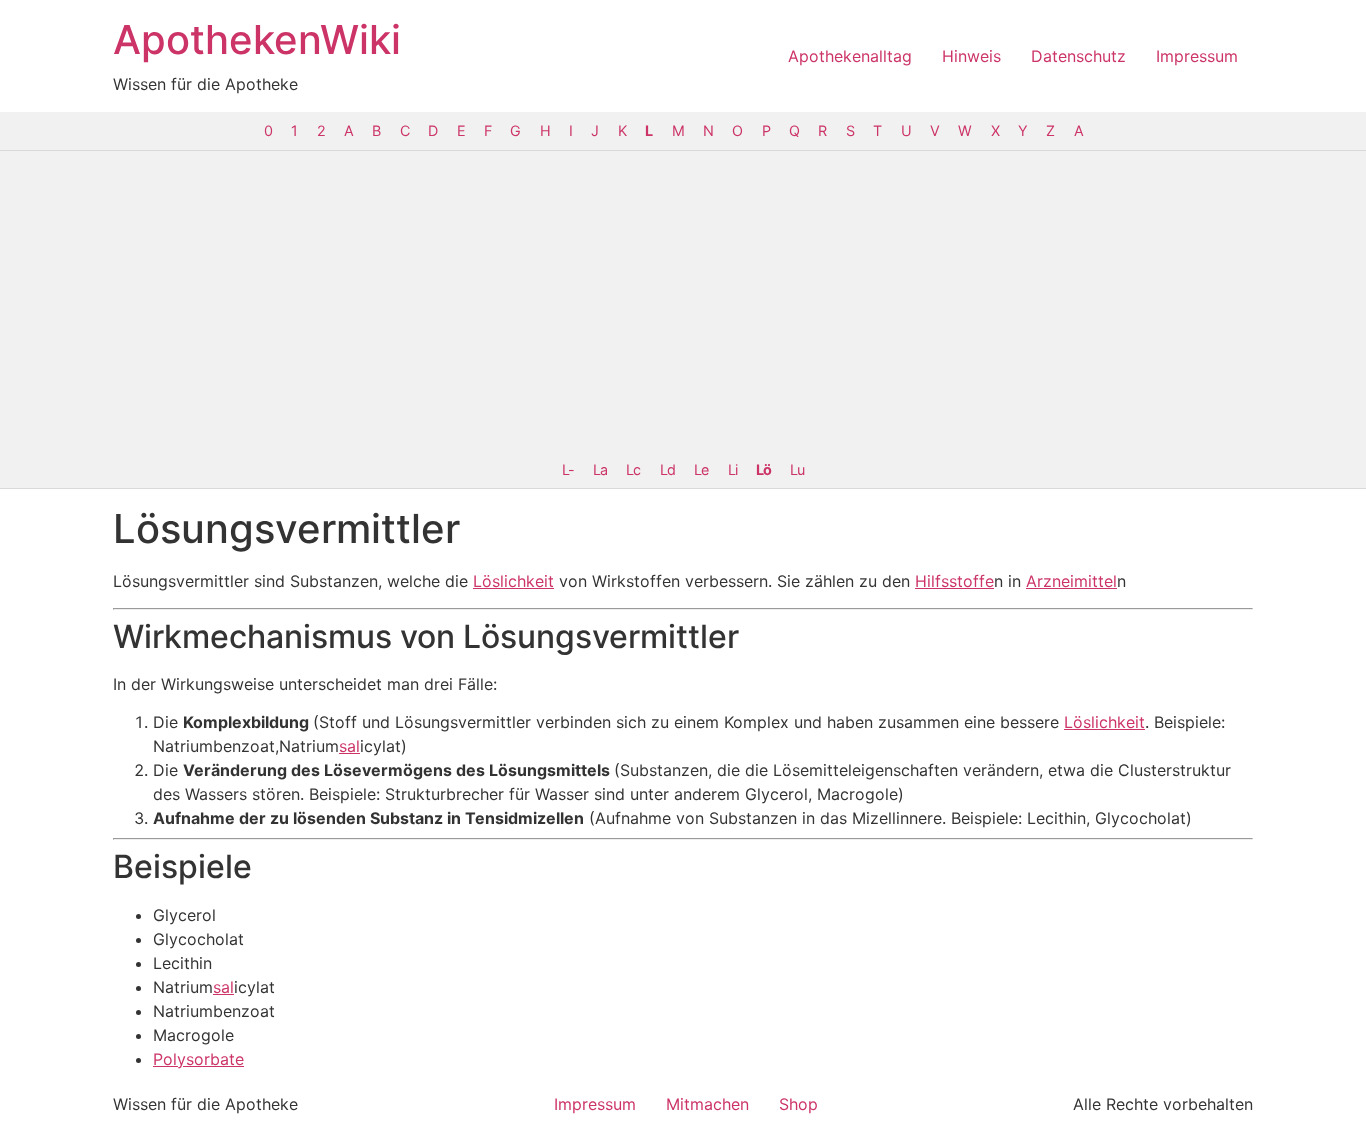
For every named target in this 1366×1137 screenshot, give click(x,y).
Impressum (1197, 56)
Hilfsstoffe (954, 581)
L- (568, 469)
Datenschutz (1078, 56)
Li (732, 469)
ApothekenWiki (257, 39)
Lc (633, 469)
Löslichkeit (513, 581)
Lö (763, 469)
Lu (797, 469)
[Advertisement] (683, 301)
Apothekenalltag (850, 56)
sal (349, 746)
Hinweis (971, 56)
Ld (667, 469)
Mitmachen (707, 1104)
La (600, 469)
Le (701, 469)
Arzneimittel (1071, 581)
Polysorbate (198, 1059)
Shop (798, 1104)
